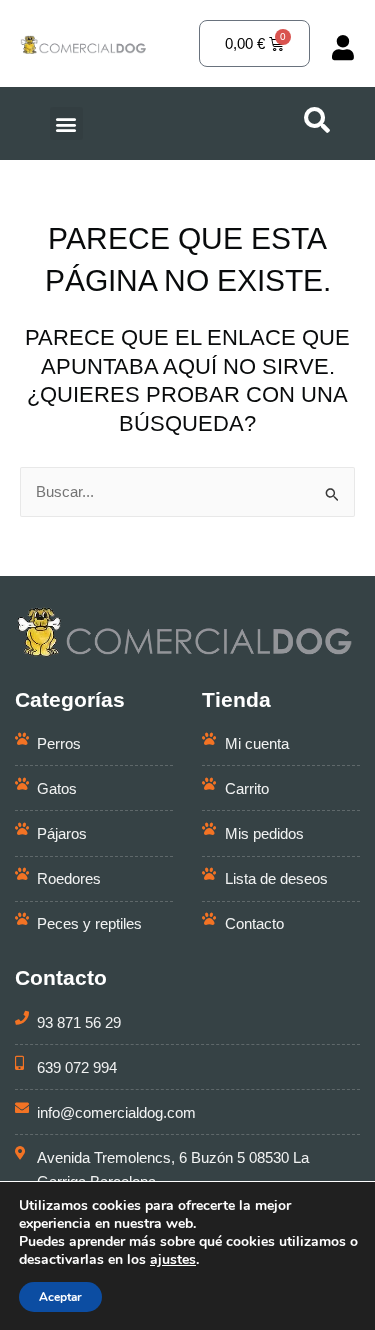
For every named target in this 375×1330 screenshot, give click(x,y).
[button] (66, 123)
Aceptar (60, 1297)
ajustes (173, 1260)
